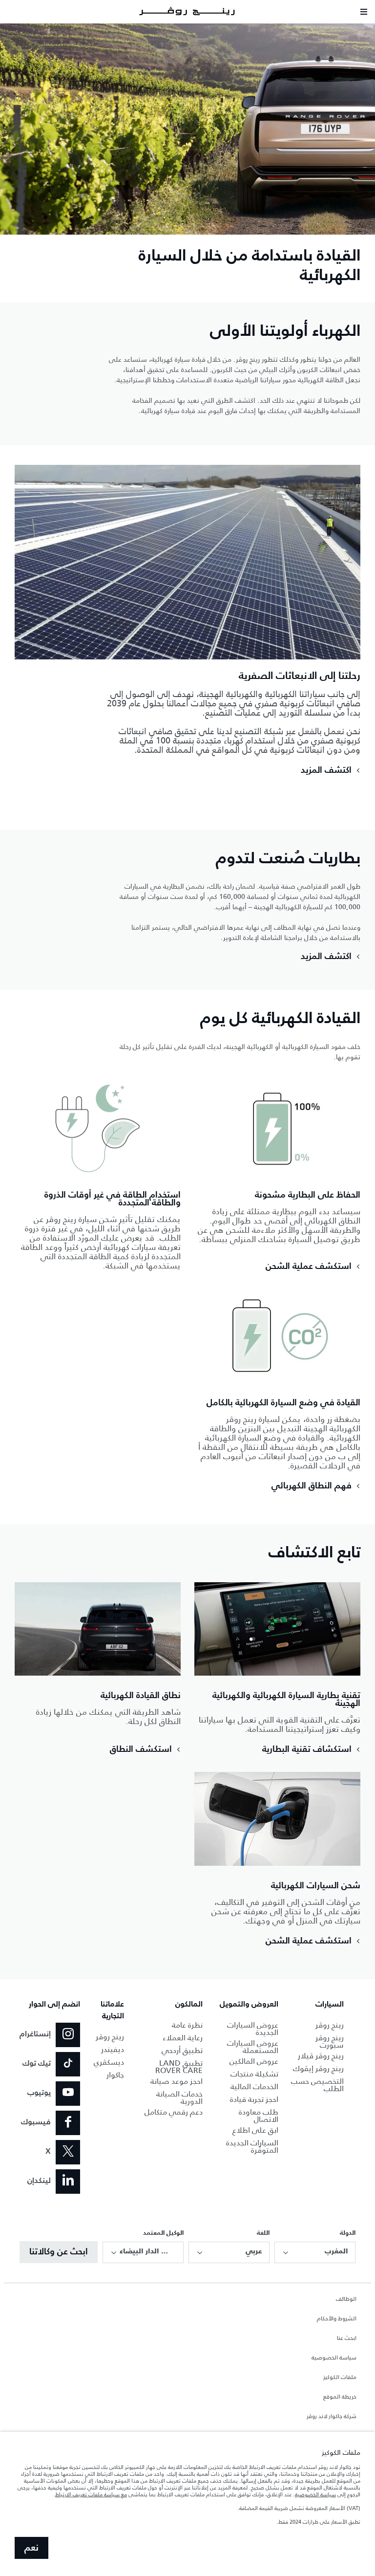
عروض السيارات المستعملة (253, 2047)
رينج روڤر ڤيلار (321, 2056)
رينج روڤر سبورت (330, 2041)
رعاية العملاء (183, 2038)
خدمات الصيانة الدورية (179, 2097)
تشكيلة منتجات (254, 2074)
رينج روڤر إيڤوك (318, 2068)
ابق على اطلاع (255, 2130)
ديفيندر (113, 2049)
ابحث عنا (347, 2338)
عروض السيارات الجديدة (253, 2029)
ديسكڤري (109, 2062)
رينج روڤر (330, 2025)
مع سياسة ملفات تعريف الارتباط (91, 2494)
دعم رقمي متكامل (174, 2112)
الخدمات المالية (254, 2086)
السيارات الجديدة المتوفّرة (252, 2146)
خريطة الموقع (340, 2397)
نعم (31, 2548)
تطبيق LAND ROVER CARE (179, 2067)
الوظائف (346, 2299)
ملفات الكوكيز (340, 2378)
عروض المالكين (254, 2061)
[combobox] (315, 2252)
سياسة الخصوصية (334, 2358)
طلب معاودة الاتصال (259, 2116)
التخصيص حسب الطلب (317, 2085)
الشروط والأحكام (337, 2319)
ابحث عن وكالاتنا (59, 2252)
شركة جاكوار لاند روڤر (332, 2417)
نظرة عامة (187, 2025)
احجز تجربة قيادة (254, 2099)
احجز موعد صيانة (177, 2081)
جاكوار (115, 2075)
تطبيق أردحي (182, 2050)
